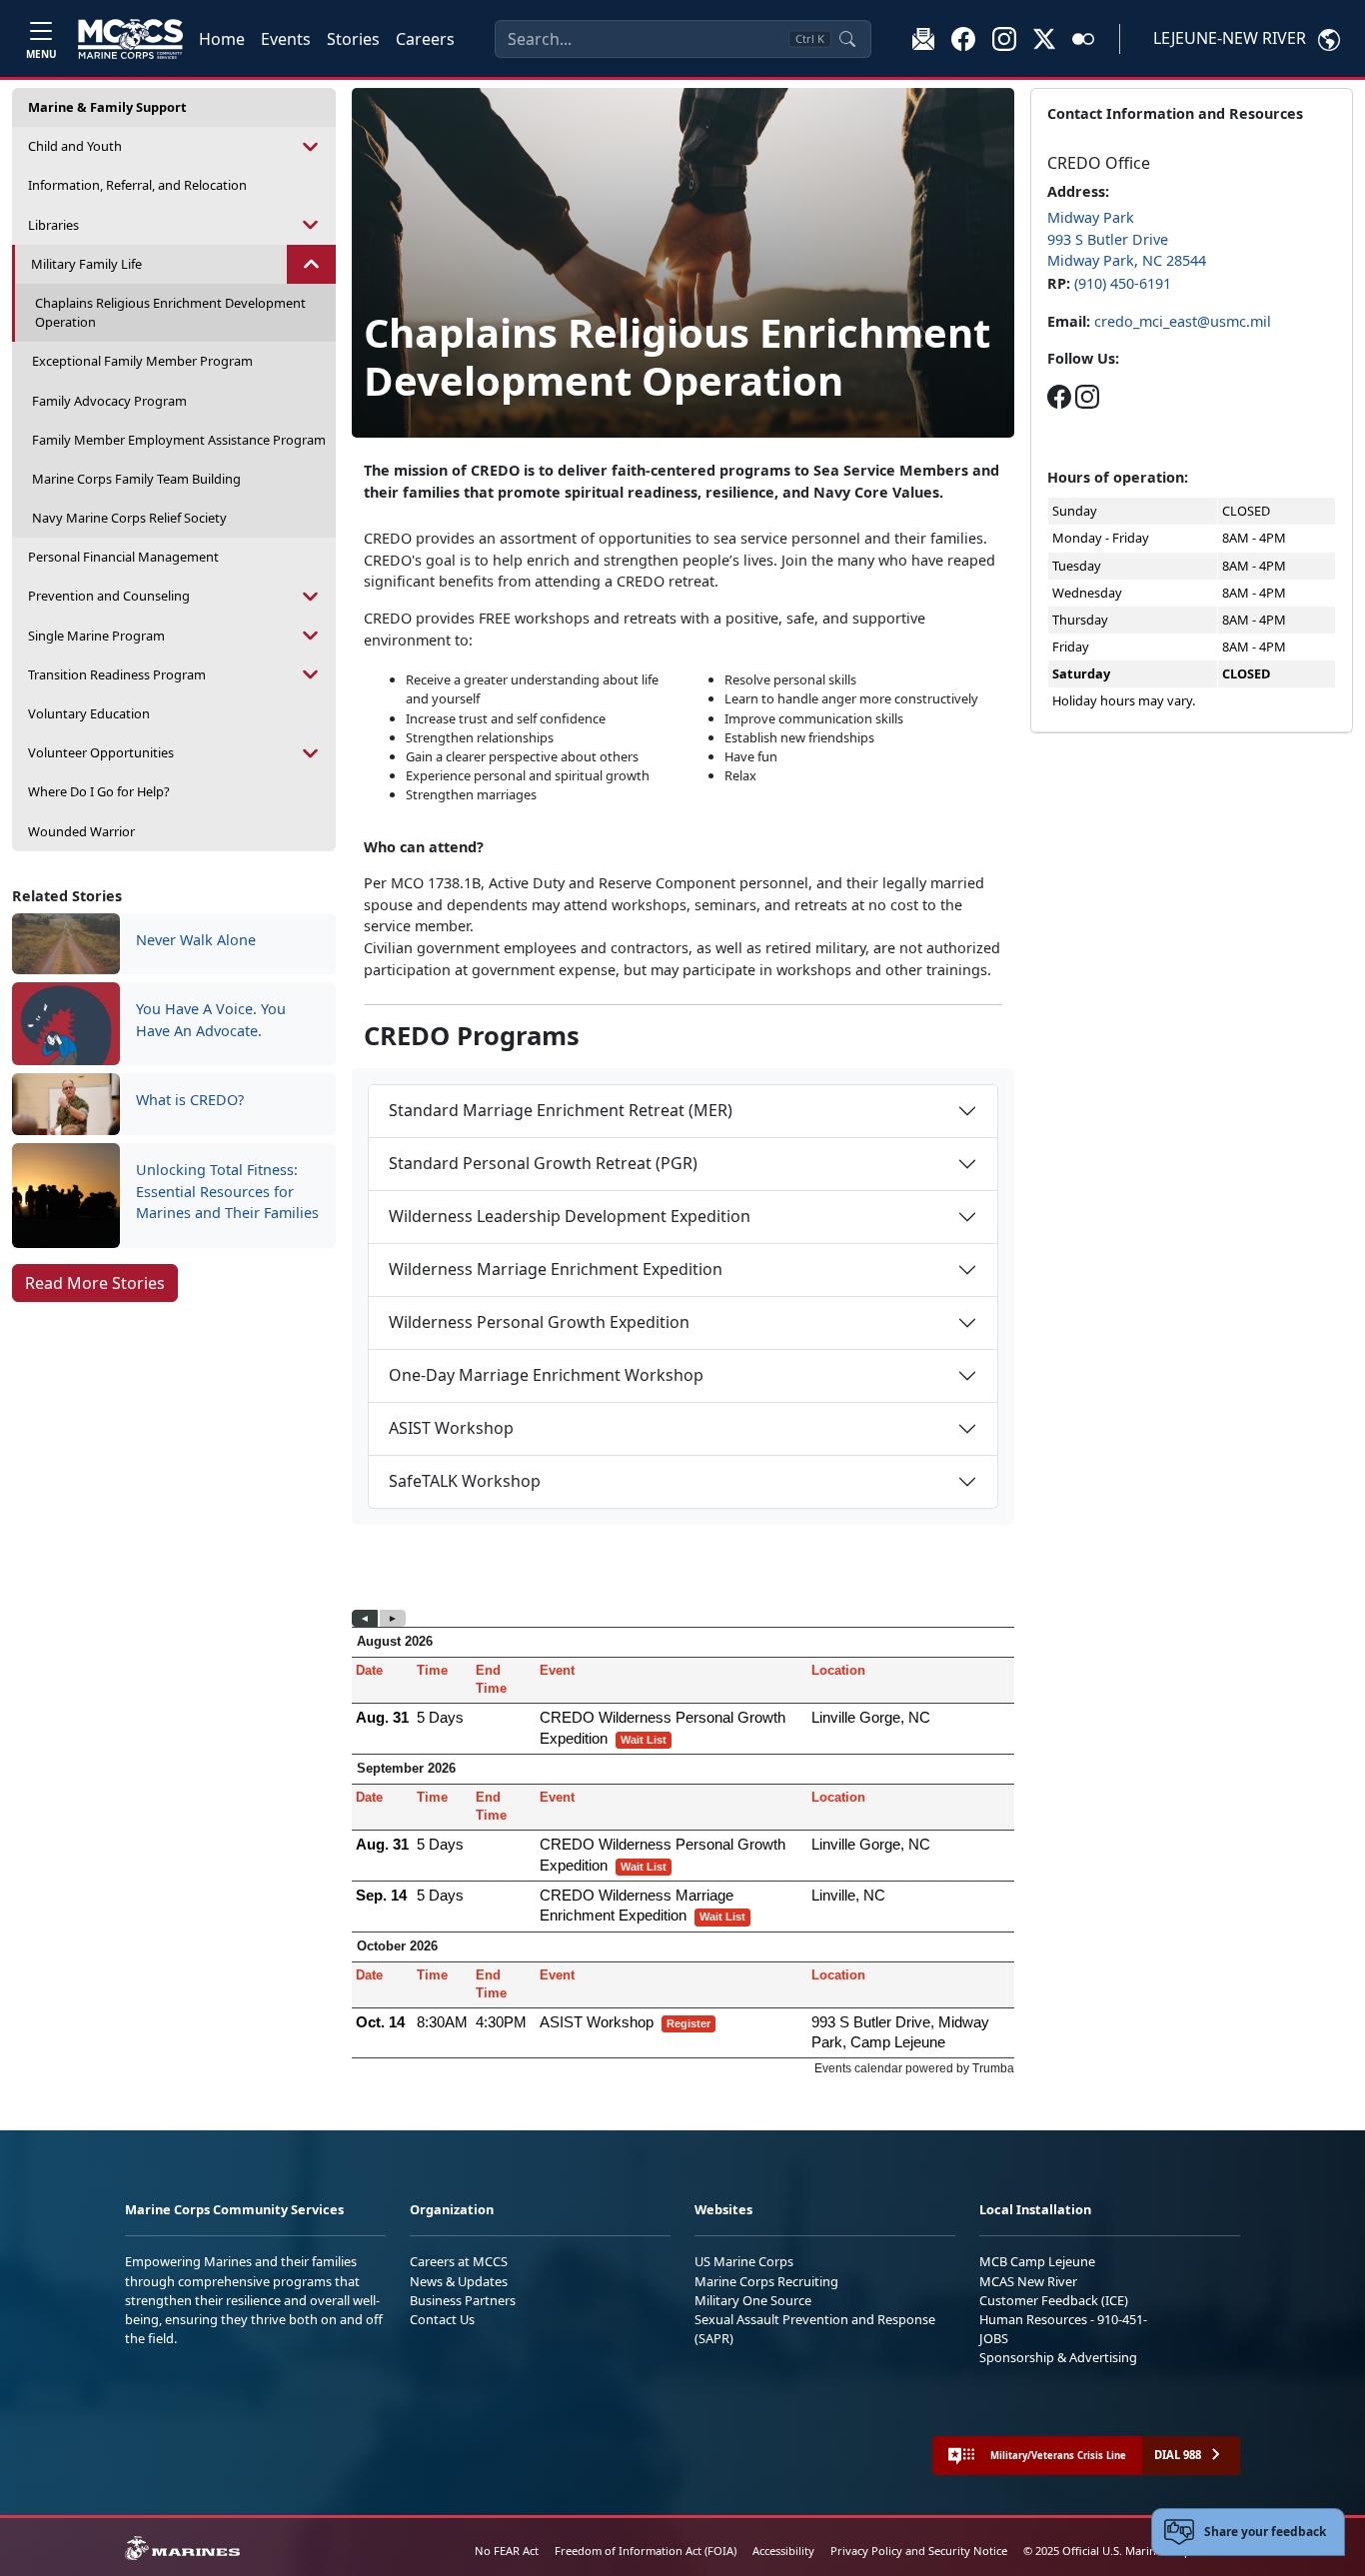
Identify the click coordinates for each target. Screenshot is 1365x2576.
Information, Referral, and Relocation (137, 185)
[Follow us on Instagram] (1087, 396)
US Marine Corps (744, 2261)
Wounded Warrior (81, 831)
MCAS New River (1028, 2281)
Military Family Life (86, 264)
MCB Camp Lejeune (1037, 2261)
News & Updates (459, 2281)
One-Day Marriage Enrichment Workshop (546, 1375)
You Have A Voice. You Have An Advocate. (211, 1020)
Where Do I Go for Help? (99, 791)
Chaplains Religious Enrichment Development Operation (170, 312)
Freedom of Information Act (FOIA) (646, 2551)
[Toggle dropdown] (311, 146)
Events (286, 39)
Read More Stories (95, 1283)
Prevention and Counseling (109, 596)
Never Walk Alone (196, 940)
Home (222, 39)
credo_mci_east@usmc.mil (1183, 321)
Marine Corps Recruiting (766, 2281)
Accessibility (783, 2551)
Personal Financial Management (123, 557)
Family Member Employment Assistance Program (179, 440)
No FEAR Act (507, 2551)
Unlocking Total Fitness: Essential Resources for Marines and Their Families (227, 1191)
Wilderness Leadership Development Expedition (570, 1216)
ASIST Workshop (451, 1428)
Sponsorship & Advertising (1058, 2357)
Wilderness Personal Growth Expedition (539, 1322)
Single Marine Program (96, 636)
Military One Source (753, 2300)
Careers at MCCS (459, 2261)
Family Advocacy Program (109, 401)
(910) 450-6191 (1123, 283)
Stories (353, 39)
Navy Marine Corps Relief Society (129, 518)
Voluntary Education (89, 713)
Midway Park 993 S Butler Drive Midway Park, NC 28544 (1127, 239)
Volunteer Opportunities (101, 752)
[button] (963, 38)
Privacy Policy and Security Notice (919, 2551)
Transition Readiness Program (117, 674)
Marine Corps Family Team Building (136, 479)
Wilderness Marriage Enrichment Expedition (556, 1269)
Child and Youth (75, 146)
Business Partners (463, 2300)
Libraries (53, 225)
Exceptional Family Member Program (142, 361)
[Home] (130, 39)
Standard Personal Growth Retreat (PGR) (543, 1163)
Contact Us (442, 2319)
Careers (425, 39)
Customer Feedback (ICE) (1054, 2300)
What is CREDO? (190, 1100)
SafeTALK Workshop (465, 1481)
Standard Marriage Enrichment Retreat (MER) (561, 1110)
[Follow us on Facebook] (1059, 396)
